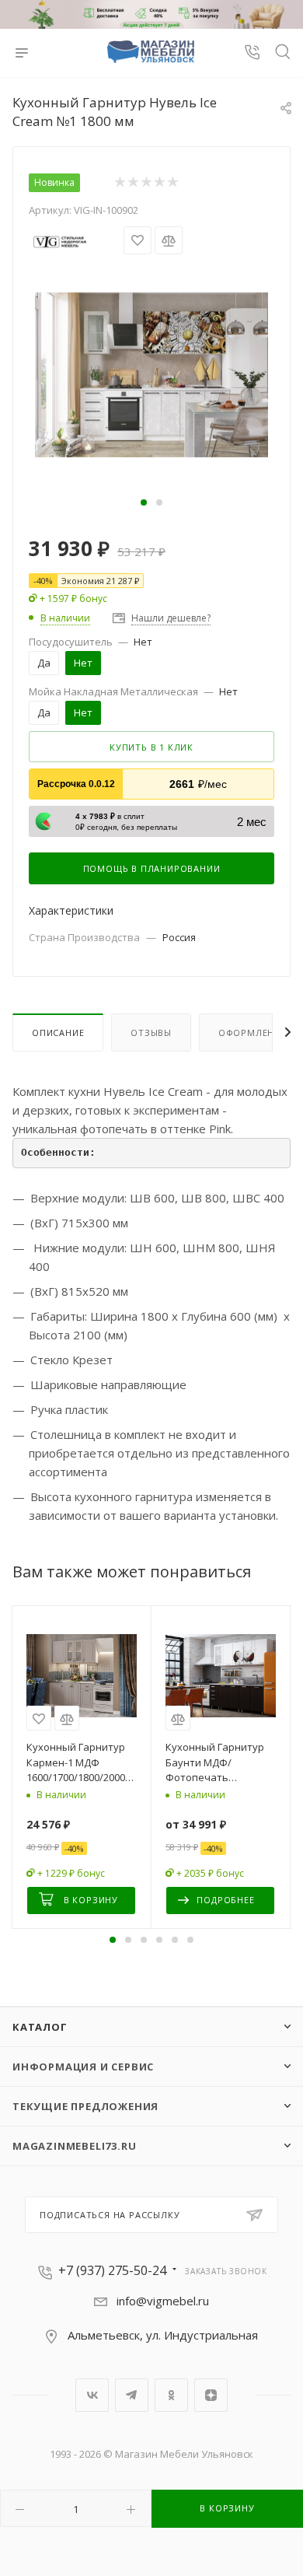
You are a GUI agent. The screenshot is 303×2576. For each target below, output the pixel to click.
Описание (58, 1032)
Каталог (40, 2027)
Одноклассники (171, 2395)
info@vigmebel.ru (163, 2301)
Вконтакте (92, 2395)
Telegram (132, 2395)
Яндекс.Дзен (211, 2395)
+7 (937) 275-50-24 (112, 2270)
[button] (144, 502)
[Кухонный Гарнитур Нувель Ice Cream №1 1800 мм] (151, 373)
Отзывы (151, 1032)
